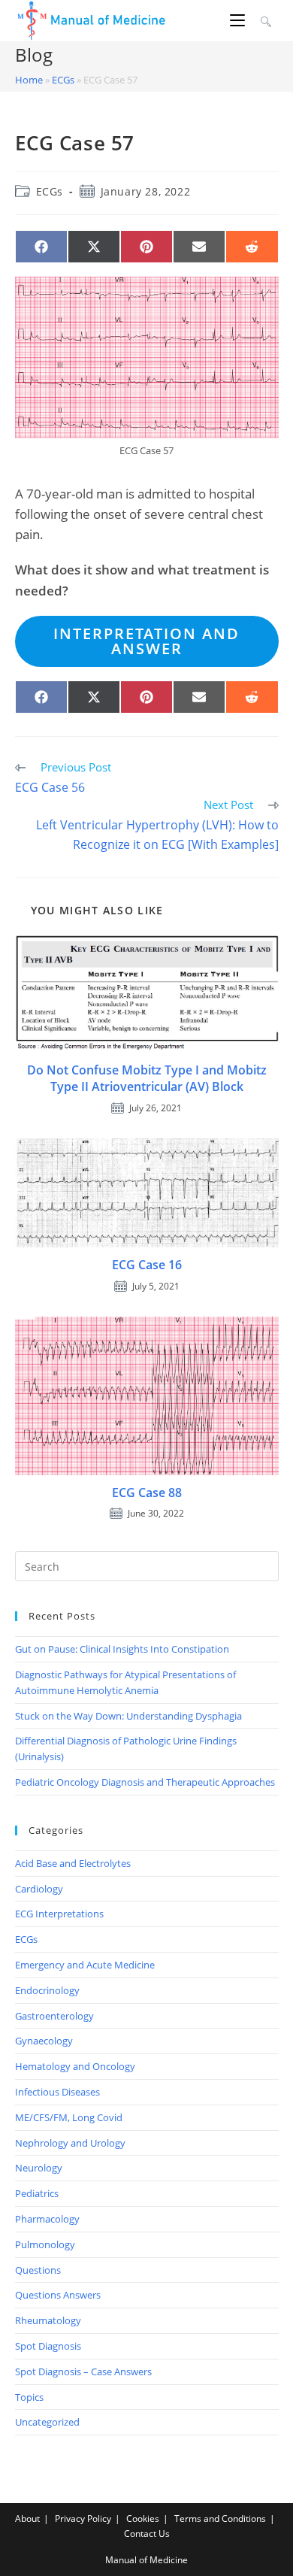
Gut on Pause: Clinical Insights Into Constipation (122, 1649)
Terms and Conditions (220, 2518)
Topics (29, 2397)
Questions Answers (58, 2295)
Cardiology (39, 1889)
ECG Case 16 (147, 1265)
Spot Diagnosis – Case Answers (83, 2371)
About (27, 2518)
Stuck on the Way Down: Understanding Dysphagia (128, 1716)
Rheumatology (48, 2320)
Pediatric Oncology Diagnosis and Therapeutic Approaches (145, 1782)
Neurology (39, 2168)
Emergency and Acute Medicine (85, 1965)
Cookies (143, 2518)
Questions (38, 2270)
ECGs (63, 80)
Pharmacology (47, 2219)
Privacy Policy (83, 2518)
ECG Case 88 (147, 1493)
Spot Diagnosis (48, 2346)
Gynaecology (44, 2041)
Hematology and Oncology (75, 2066)
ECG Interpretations (59, 1914)
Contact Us (147, 2534)
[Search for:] (264, 20)
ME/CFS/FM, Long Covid (69, 2117)
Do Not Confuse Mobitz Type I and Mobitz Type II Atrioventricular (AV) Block (147, 1078)
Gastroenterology (54, 2016)
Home (29, 80)
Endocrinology (47, 1990)
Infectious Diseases (57, 2092)
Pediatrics (37, 2193)
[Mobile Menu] (240, 20)
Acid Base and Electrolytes (73, 1863)
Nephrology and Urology (70, 2143)
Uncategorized (47, 2422)
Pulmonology (45, 2244)
